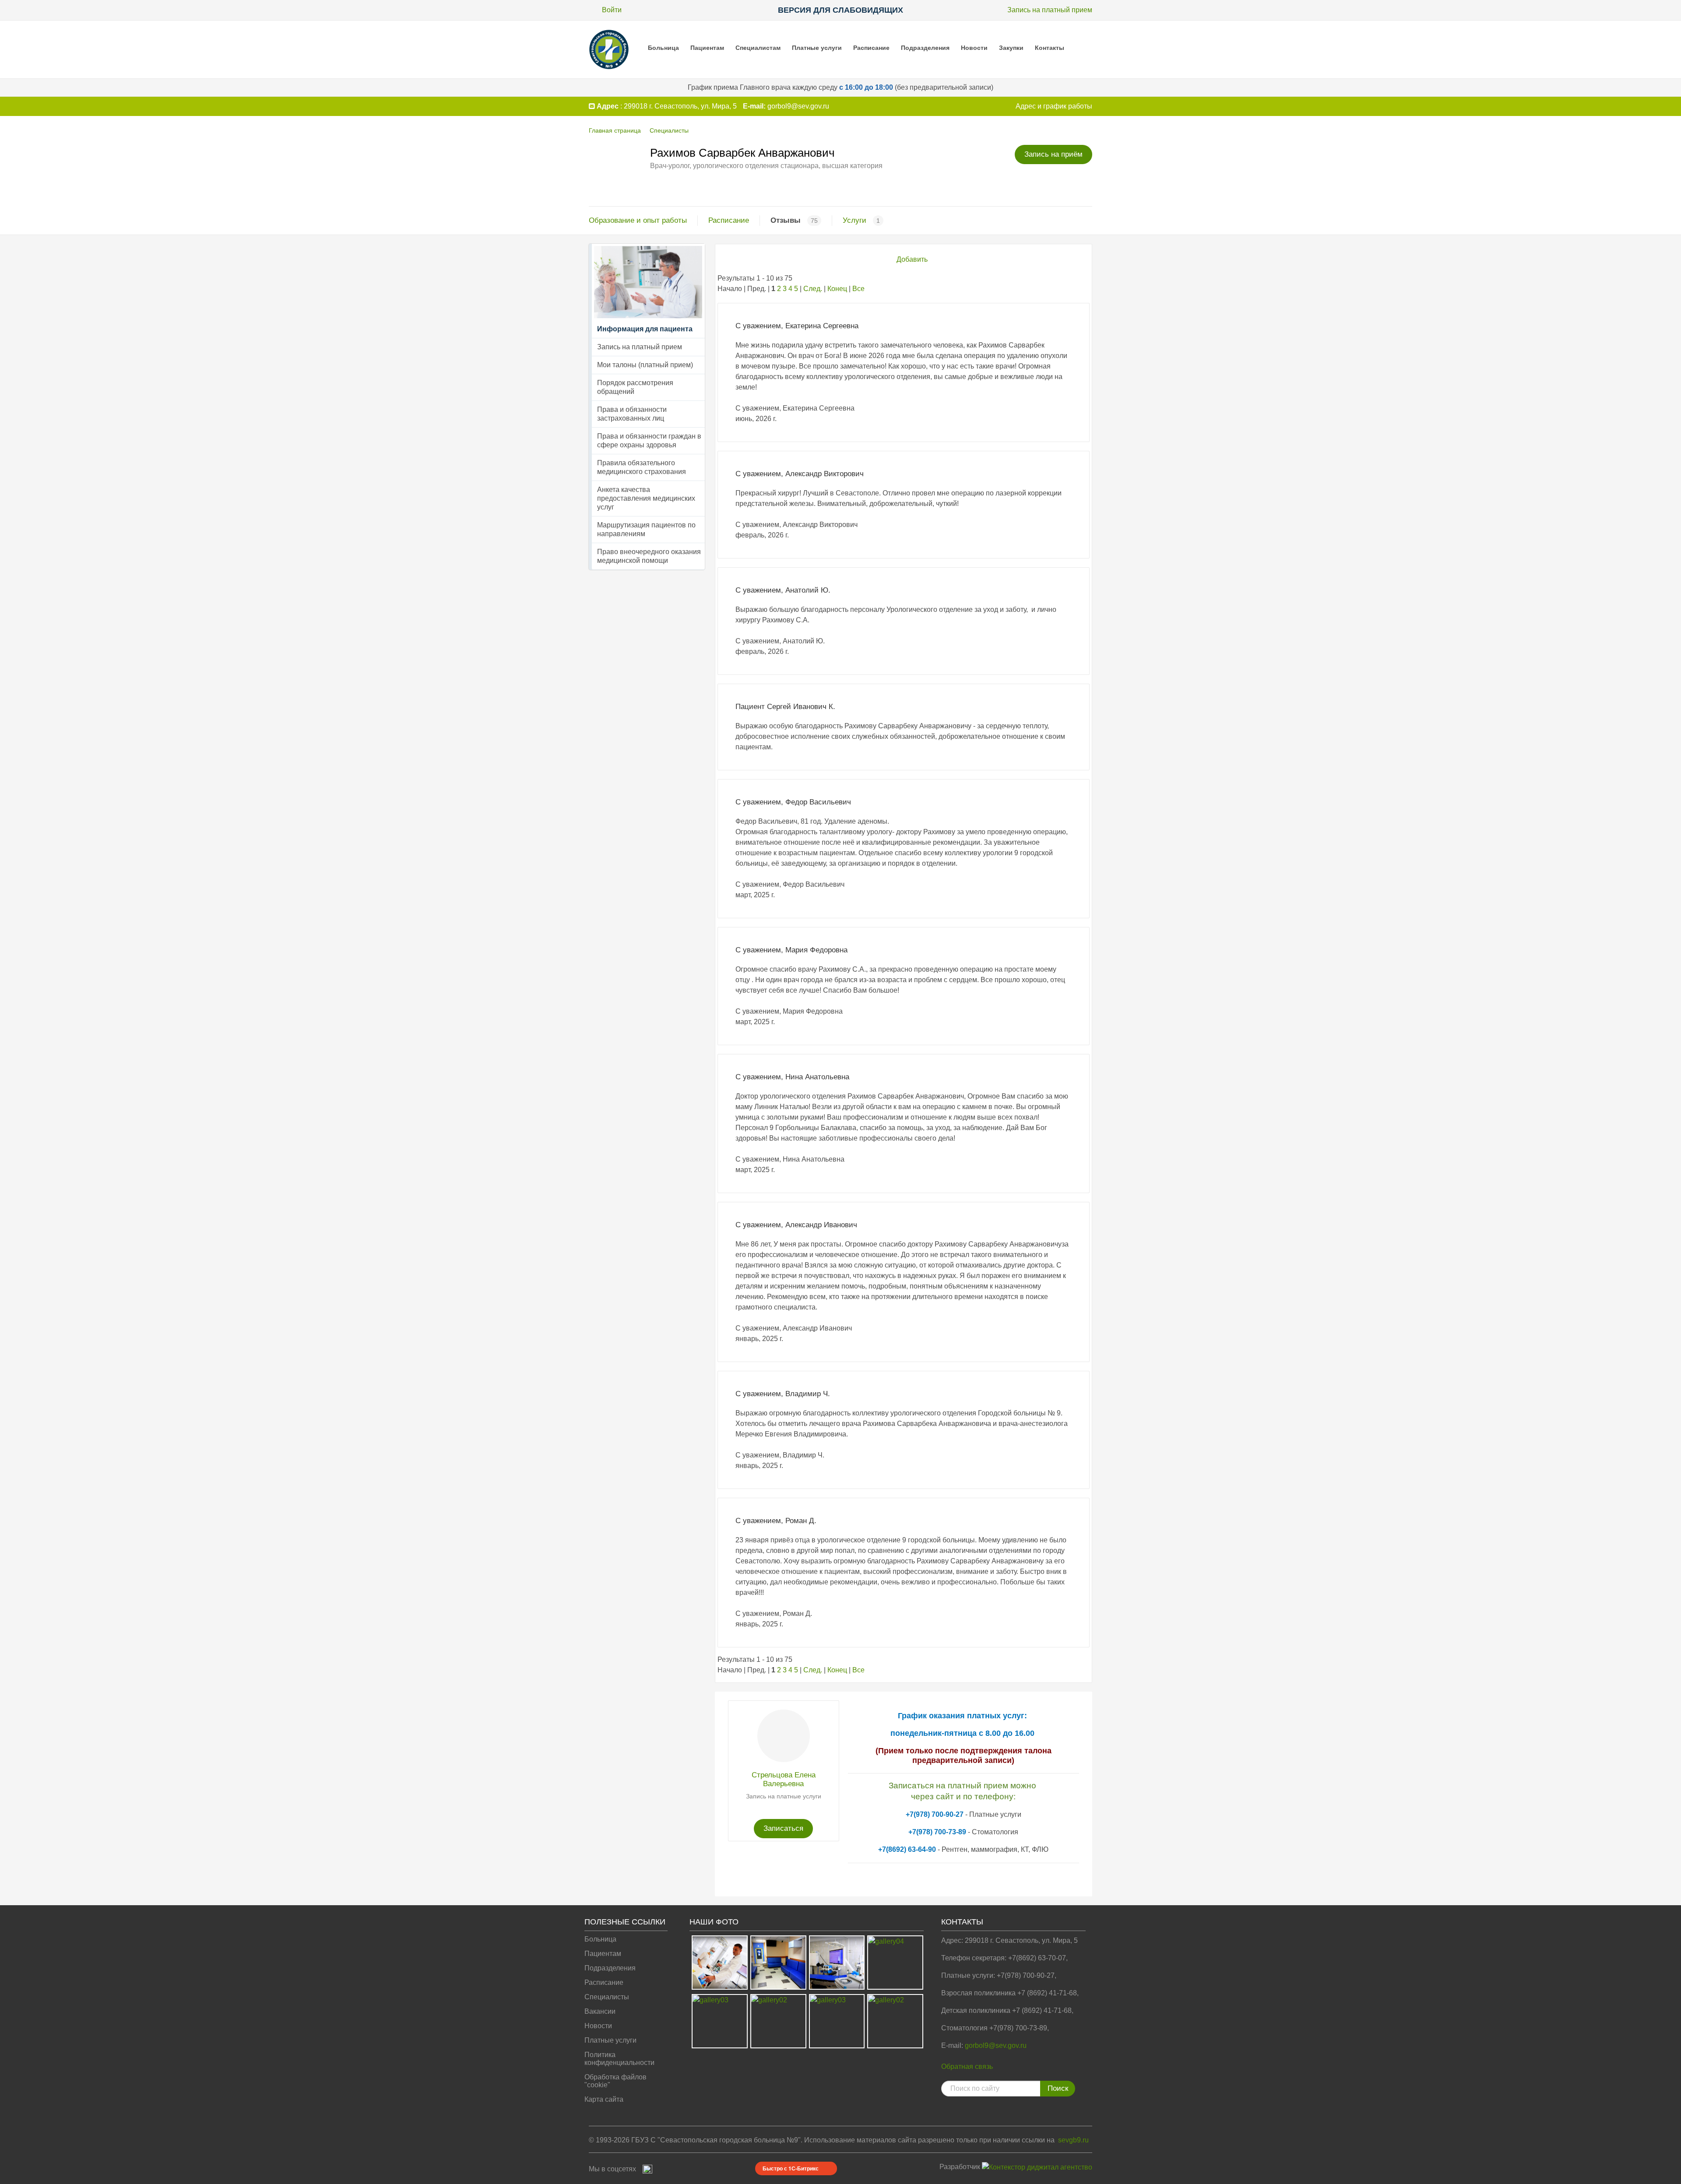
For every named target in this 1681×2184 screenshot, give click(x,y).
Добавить (912, 259)
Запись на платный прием (1050, 10)
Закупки (1011, 48)
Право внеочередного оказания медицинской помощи (649, 556)
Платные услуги (817, 48)
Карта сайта (604, 2099)
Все (858, 289)
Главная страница (615, 130)
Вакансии (600, 2011)
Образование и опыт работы (638, 220)
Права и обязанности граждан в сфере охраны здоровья (649, 441)
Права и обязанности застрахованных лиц (632, 414)
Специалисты (669, 130)
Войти (612, 10)
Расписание (871, 48)
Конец (837, 289)
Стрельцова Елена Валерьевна (784, 1779)
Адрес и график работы (1054, 106)
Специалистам (758, 48)
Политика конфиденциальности (619, 2059)
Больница (663, 48)
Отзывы (786, 220)
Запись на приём (1053, 154)
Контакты (1050, 48)
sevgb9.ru (1073, 2140)
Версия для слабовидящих (840, 10)
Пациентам (707, 48)
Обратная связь (967, 2066)
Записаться (783, 1828)
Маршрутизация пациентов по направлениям (646, 529)
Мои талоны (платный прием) (645, 365)
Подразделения (925, 48)
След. (813, 289)
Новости (974, 48)
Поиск (1058, 2088)
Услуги (855, 220)
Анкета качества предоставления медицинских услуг (646, 498)
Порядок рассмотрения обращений (635, 387)
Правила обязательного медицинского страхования (642, 467)
